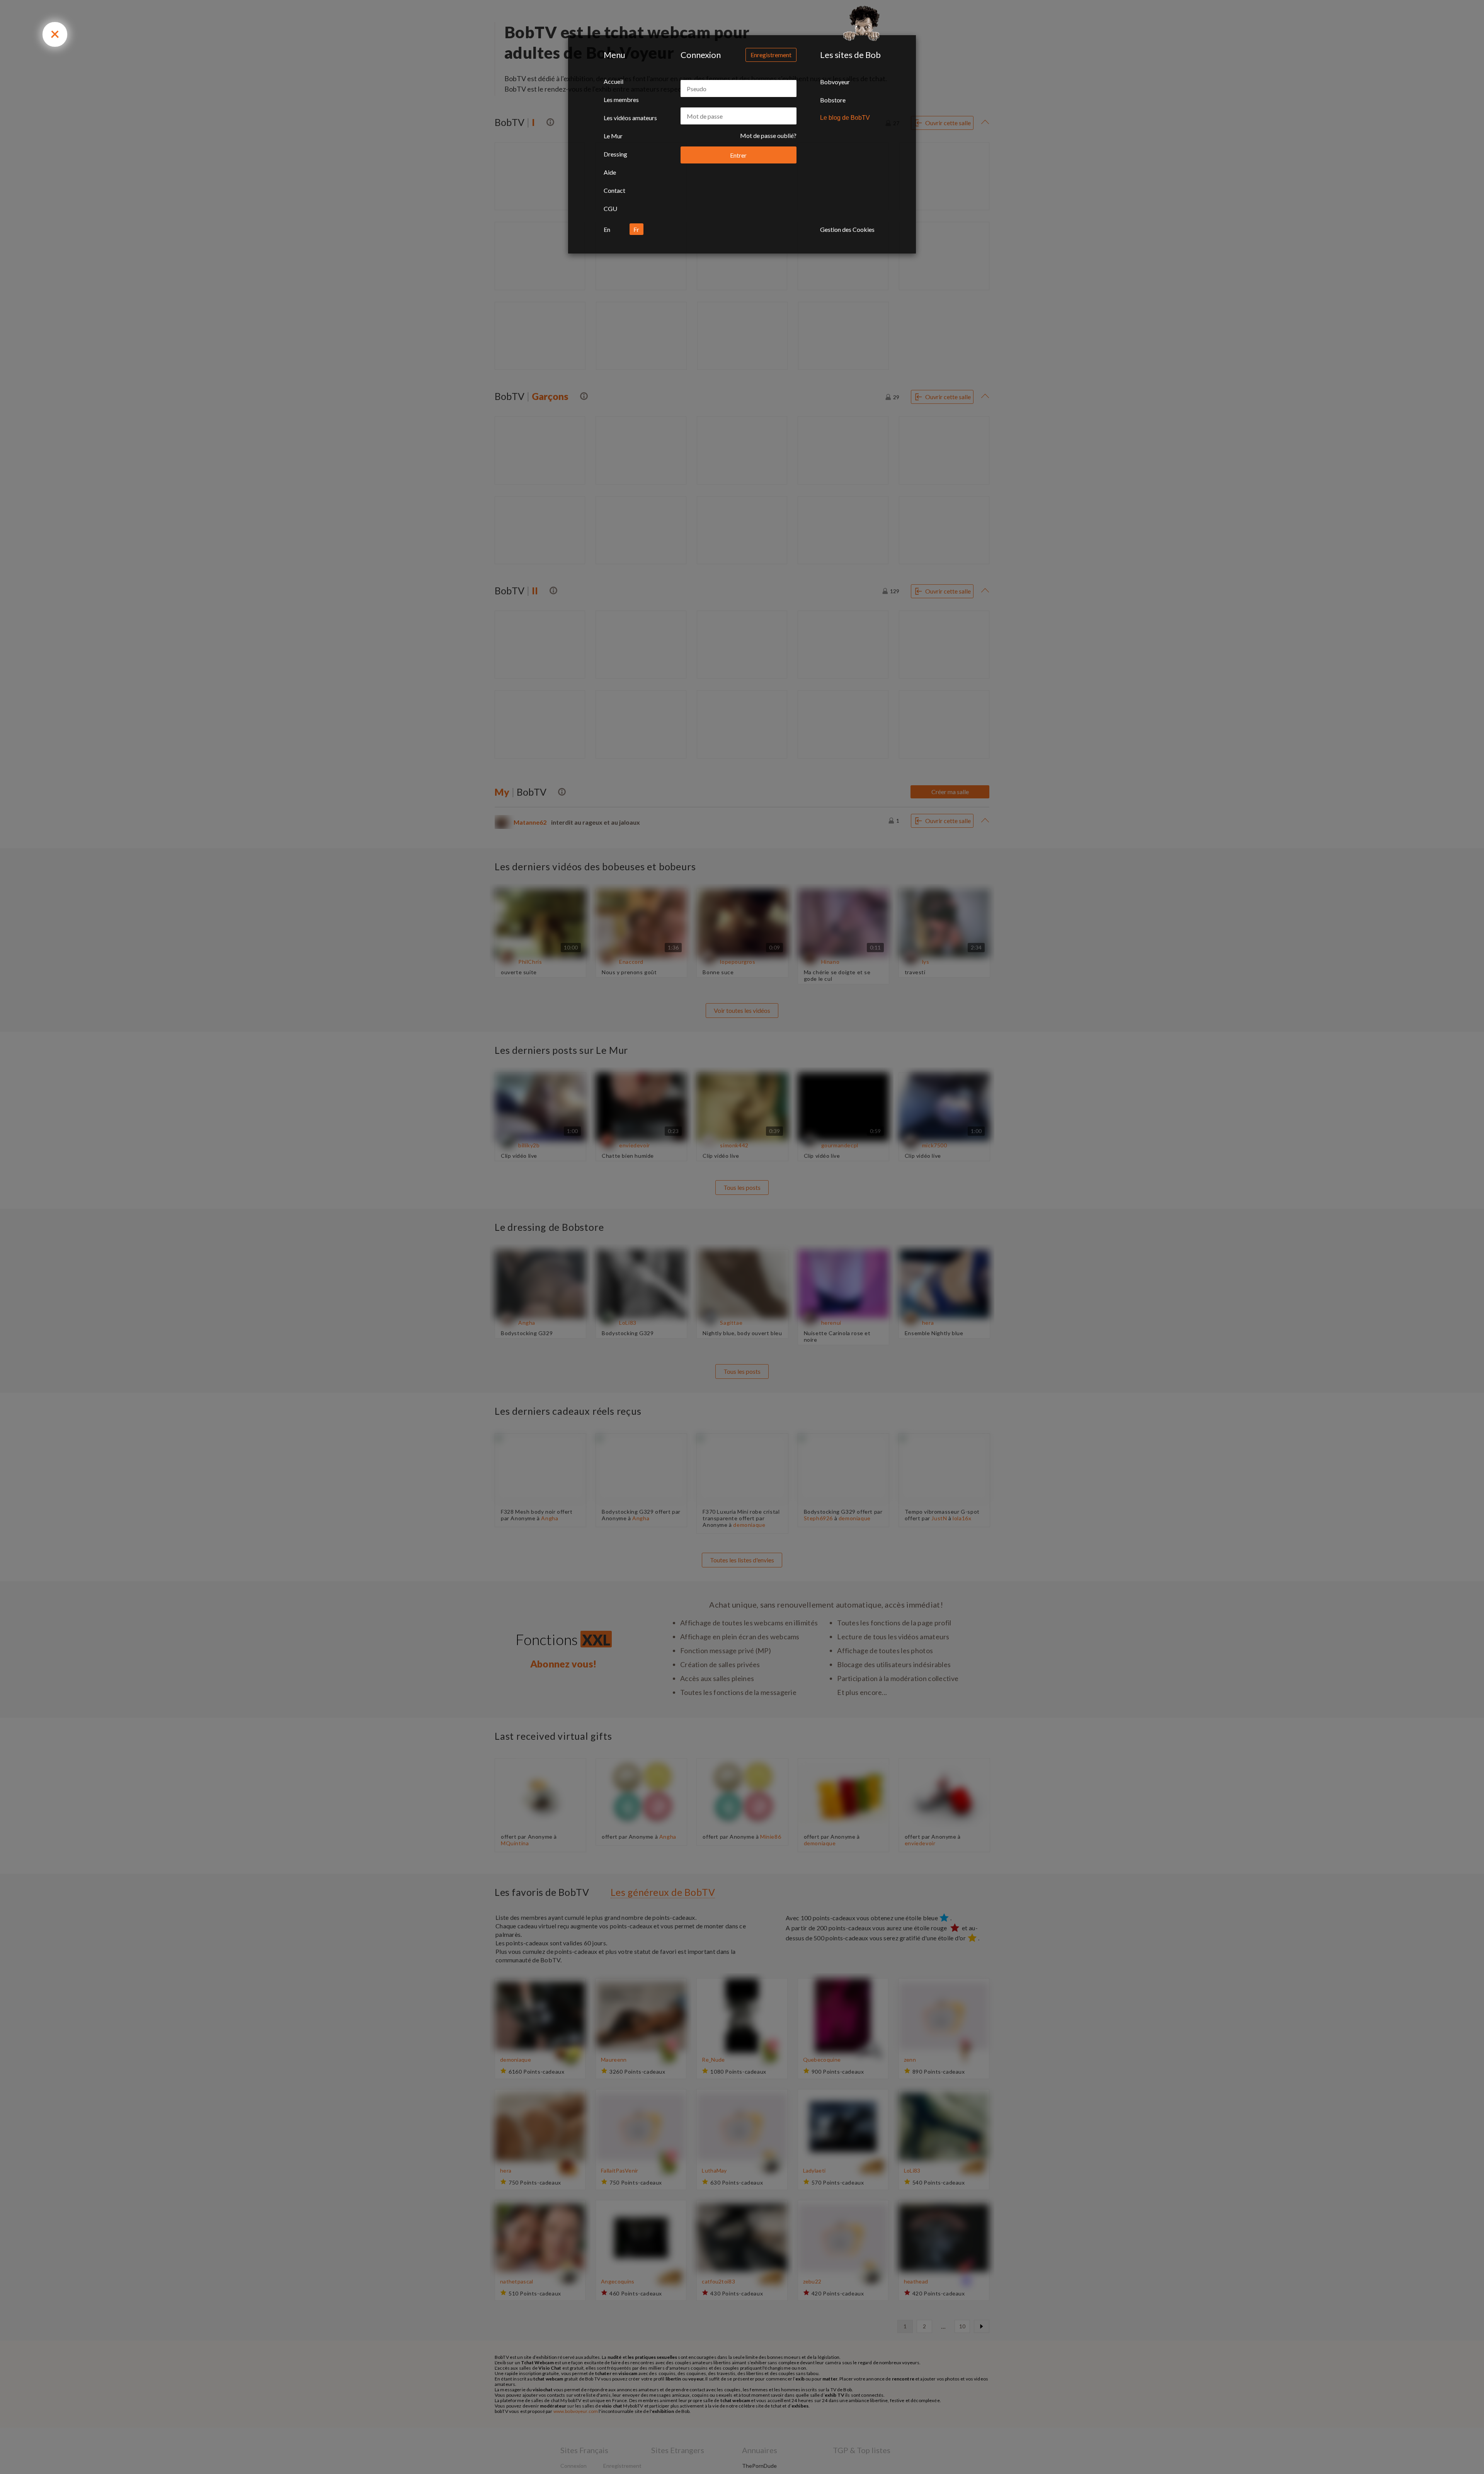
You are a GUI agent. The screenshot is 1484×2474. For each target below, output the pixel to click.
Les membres (621, 100)
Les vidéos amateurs (630, 118)
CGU (610, 208)
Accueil (614, 81)
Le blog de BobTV (845, 118)
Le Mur (613, 136)
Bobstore (833, 100)
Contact (614, 190)
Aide (610, 172)
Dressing (615, 154)
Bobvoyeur (835, 82)
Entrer (738, 155)
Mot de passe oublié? (768, 135)
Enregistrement (771, 55)
